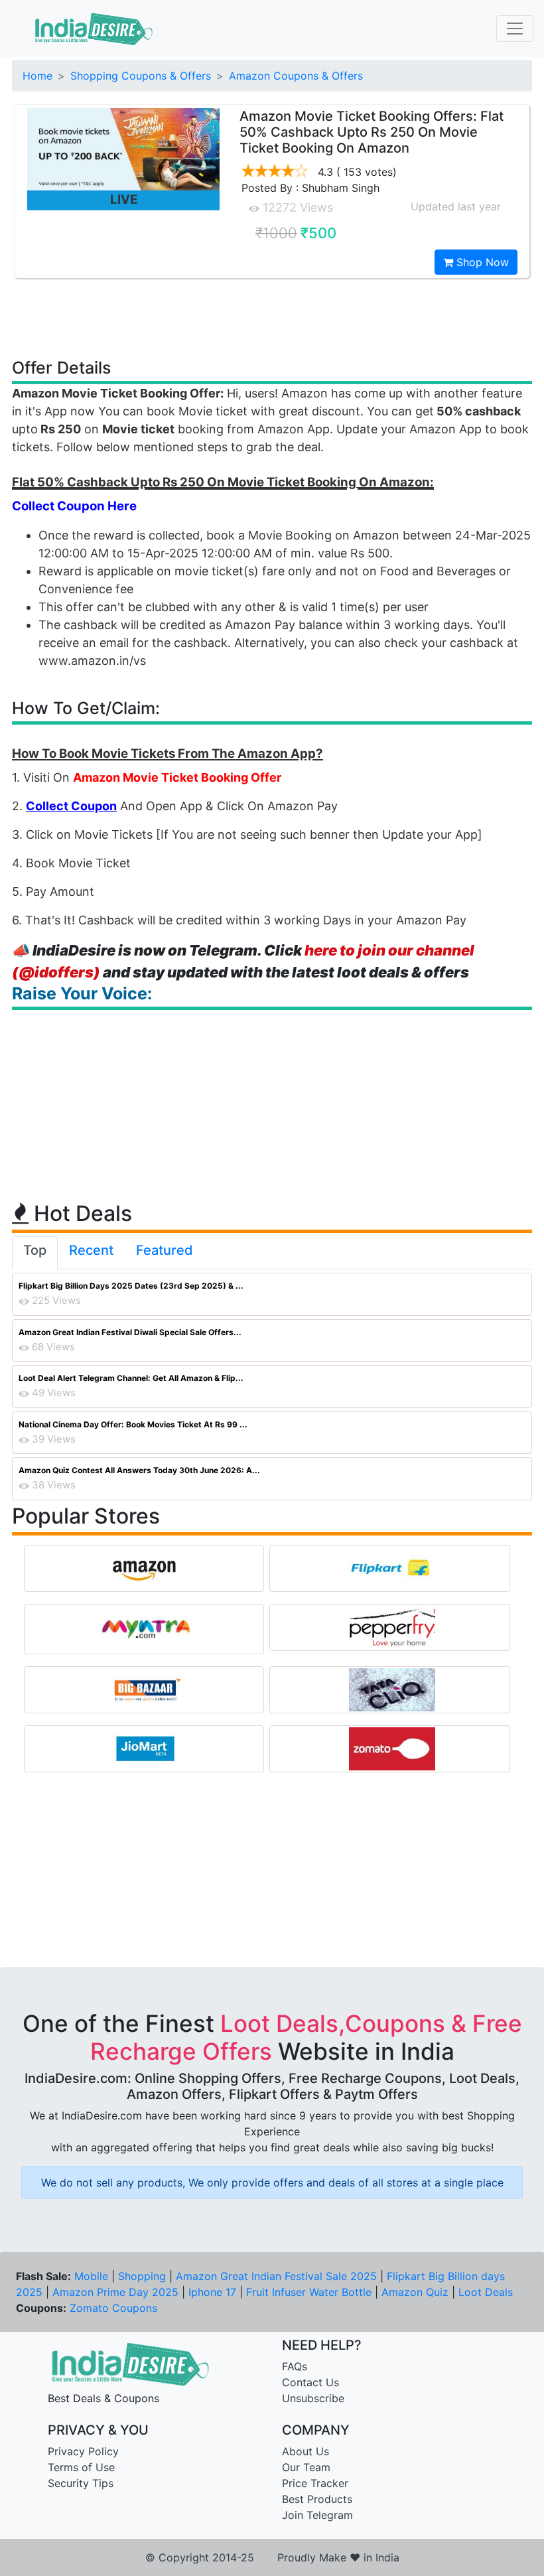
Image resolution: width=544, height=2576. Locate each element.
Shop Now (481, 262)
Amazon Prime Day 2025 (115, 2292)
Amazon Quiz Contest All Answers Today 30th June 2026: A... (139, 1470)
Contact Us (310, 2382)
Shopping (142, 2276)
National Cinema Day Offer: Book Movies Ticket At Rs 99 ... (133, 1424)
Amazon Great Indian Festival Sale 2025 (276, 2276)
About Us (306, 2451)
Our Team (306, 2467)
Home (37, 76)
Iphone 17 (212, 2292)
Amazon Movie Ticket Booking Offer (177, 777)
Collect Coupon (71, 806)
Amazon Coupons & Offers (296, 76)
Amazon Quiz (415, 2292)
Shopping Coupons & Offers (141, 76)
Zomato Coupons (113, 2308)
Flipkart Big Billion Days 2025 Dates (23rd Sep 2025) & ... (131, 1286)
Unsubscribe (313, 2398)
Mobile (91, 2276)
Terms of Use (81, 2467)
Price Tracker (315, 2483)
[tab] (35, 1253)
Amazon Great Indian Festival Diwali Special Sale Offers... (130, 1332)
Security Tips (81, 2483)
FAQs (295, 2366)
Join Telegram (317, 2515)
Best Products (317, 2499)
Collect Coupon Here (74, 506)
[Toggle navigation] (515, 29)
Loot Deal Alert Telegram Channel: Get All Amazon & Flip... (131, 1378)
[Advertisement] (272, 317)
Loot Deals (486, 2292)
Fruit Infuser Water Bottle (309, 2292)
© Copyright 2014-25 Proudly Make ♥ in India (272, 2557)
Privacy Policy (83, 2451)
